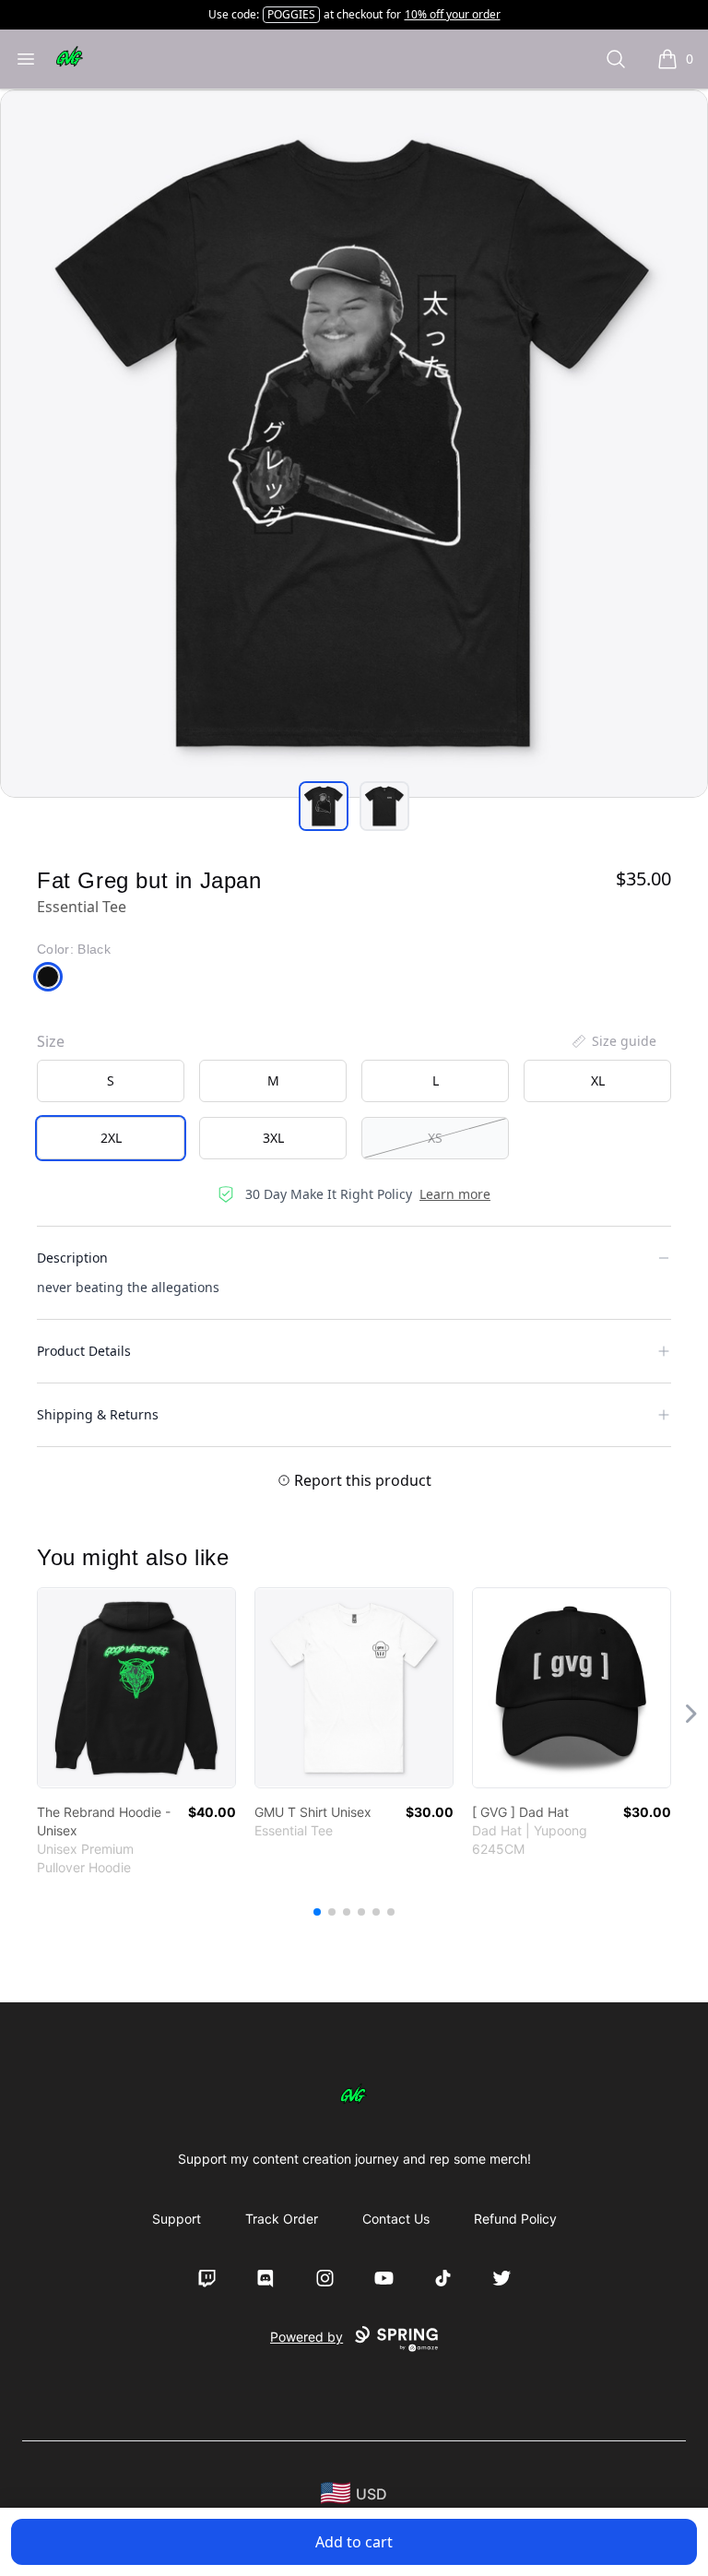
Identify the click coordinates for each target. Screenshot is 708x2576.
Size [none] (51, 1041)
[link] (136, 1688)
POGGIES (291, 14)
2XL (111, 1138)
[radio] (111, 1081)
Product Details (84, 1351)
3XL (273, 1138)
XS (435, 1138)
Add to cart (354, 2542)
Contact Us (396, 2219)
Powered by (307, 2337)
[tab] (324, 806)
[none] (613, 1041)
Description (72, 1258)
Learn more (455, 1194)
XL (598, 1080)
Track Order (282, 2219)
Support (177, 2219)
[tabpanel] (354, 444)
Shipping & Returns (98, 1414)
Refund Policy (515, 2219)
